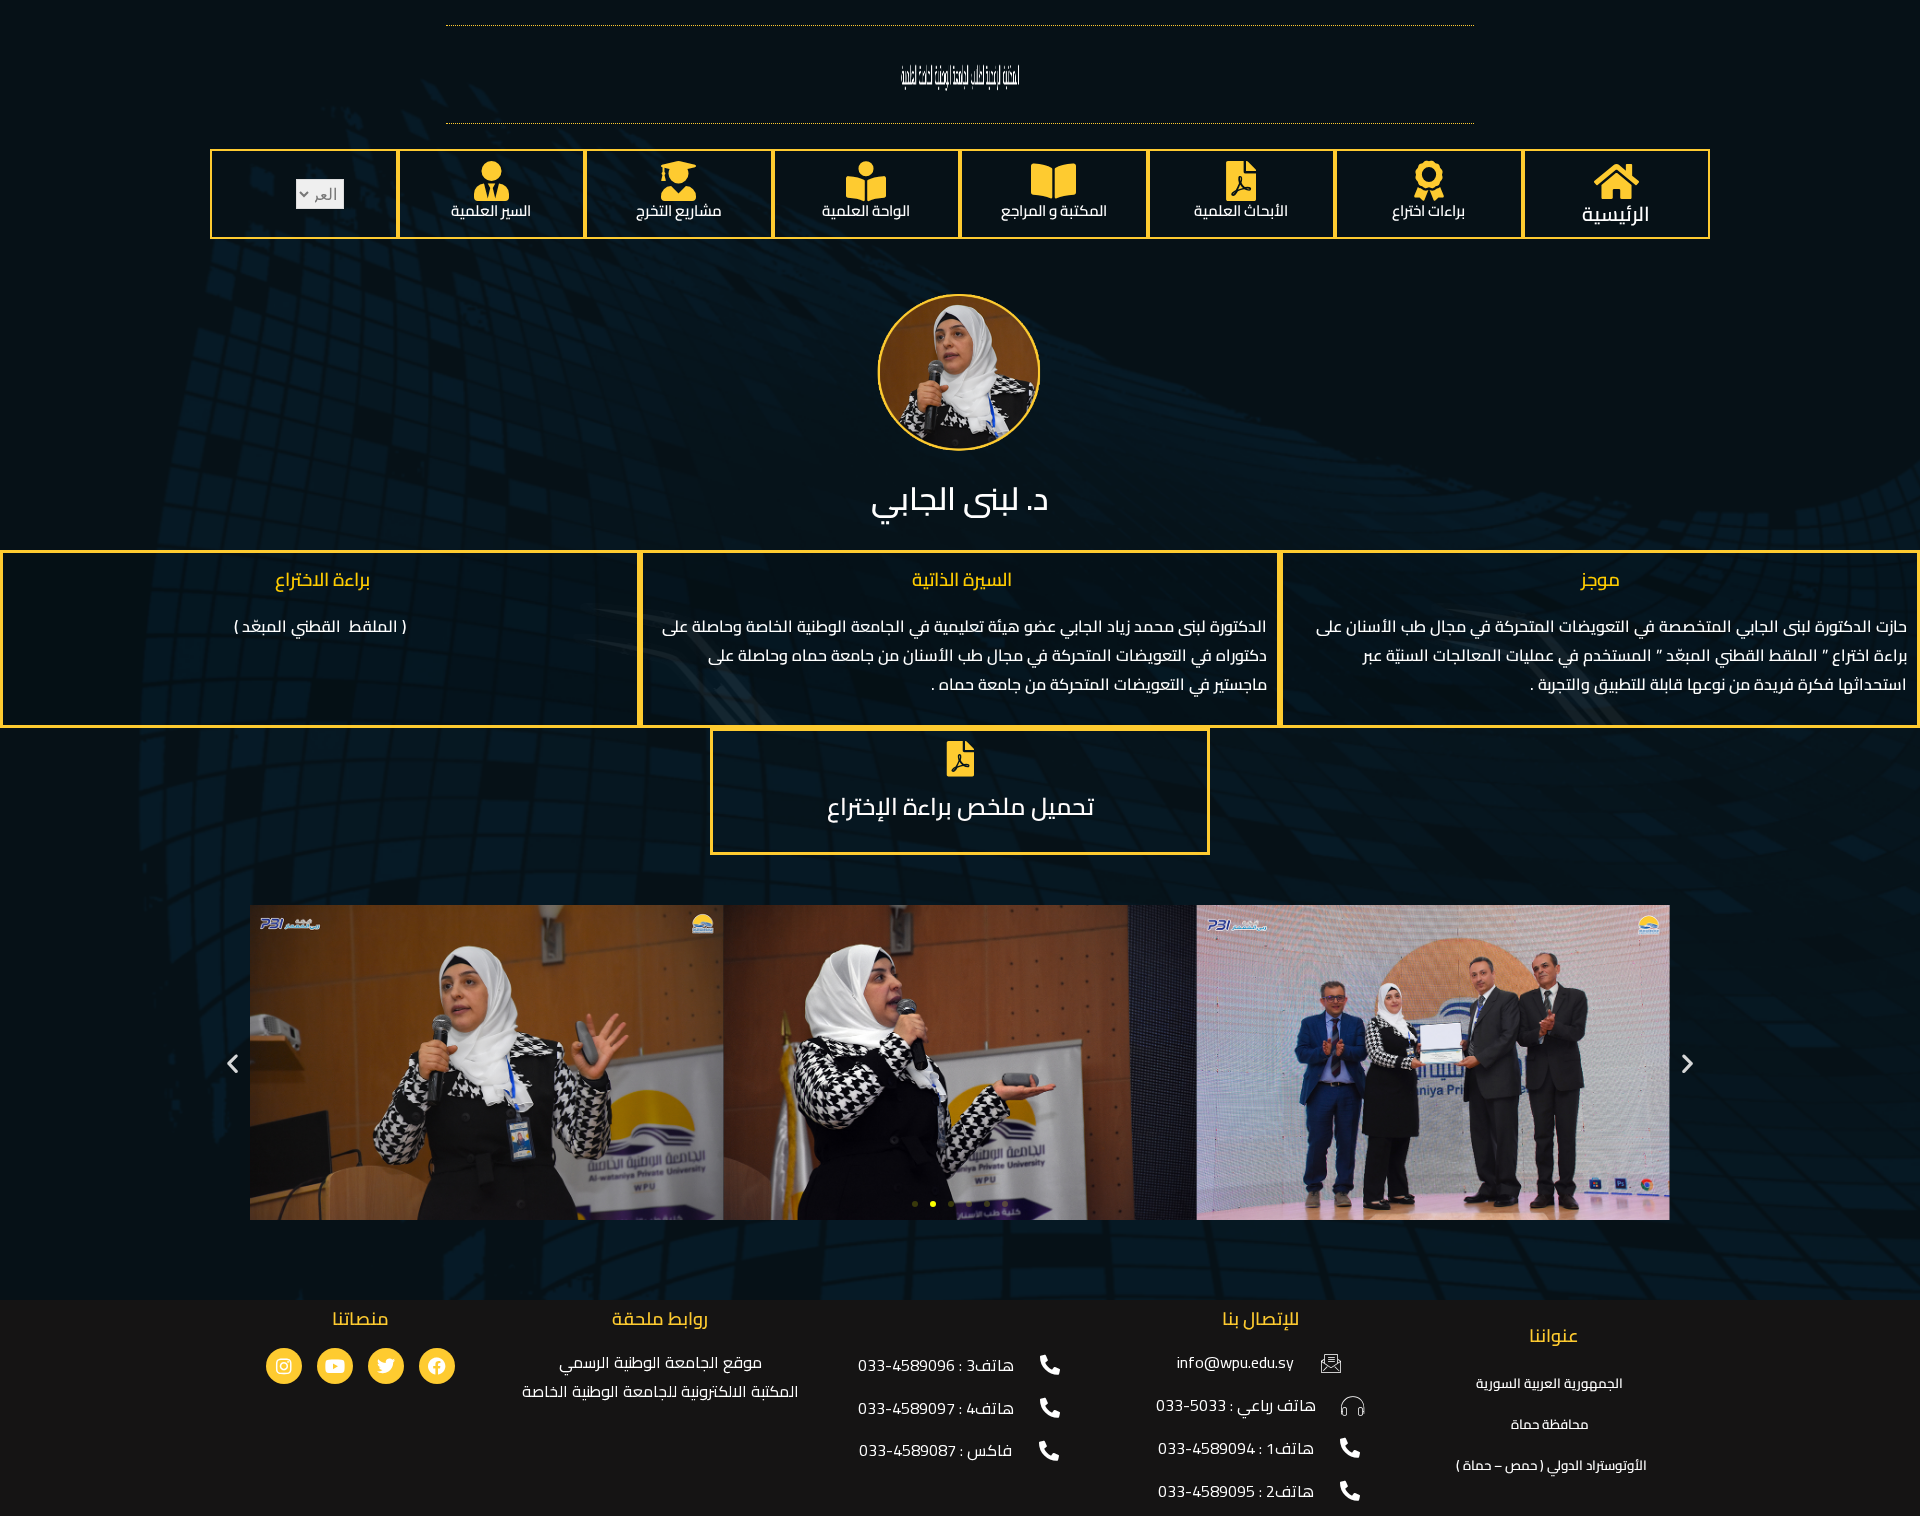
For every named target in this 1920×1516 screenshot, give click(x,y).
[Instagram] (284, 1366)
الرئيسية (1616, 213)
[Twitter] (386, 1366)
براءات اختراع (1428, 210)
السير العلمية (491, 210)
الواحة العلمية (866, 210)
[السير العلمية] (491, 181)
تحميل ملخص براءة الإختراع (960, 806)
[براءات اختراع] (1429, 181)
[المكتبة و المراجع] (1054, 181)
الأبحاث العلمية (1241, 210)
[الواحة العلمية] (866, 181)
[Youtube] (335, 1366)
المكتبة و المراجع (1054, 210)
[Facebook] (437, 1366)
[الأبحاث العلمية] (1241, 181)
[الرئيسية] (1616, 181)
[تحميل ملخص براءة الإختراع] (960, 759)
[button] (232, 1062)
